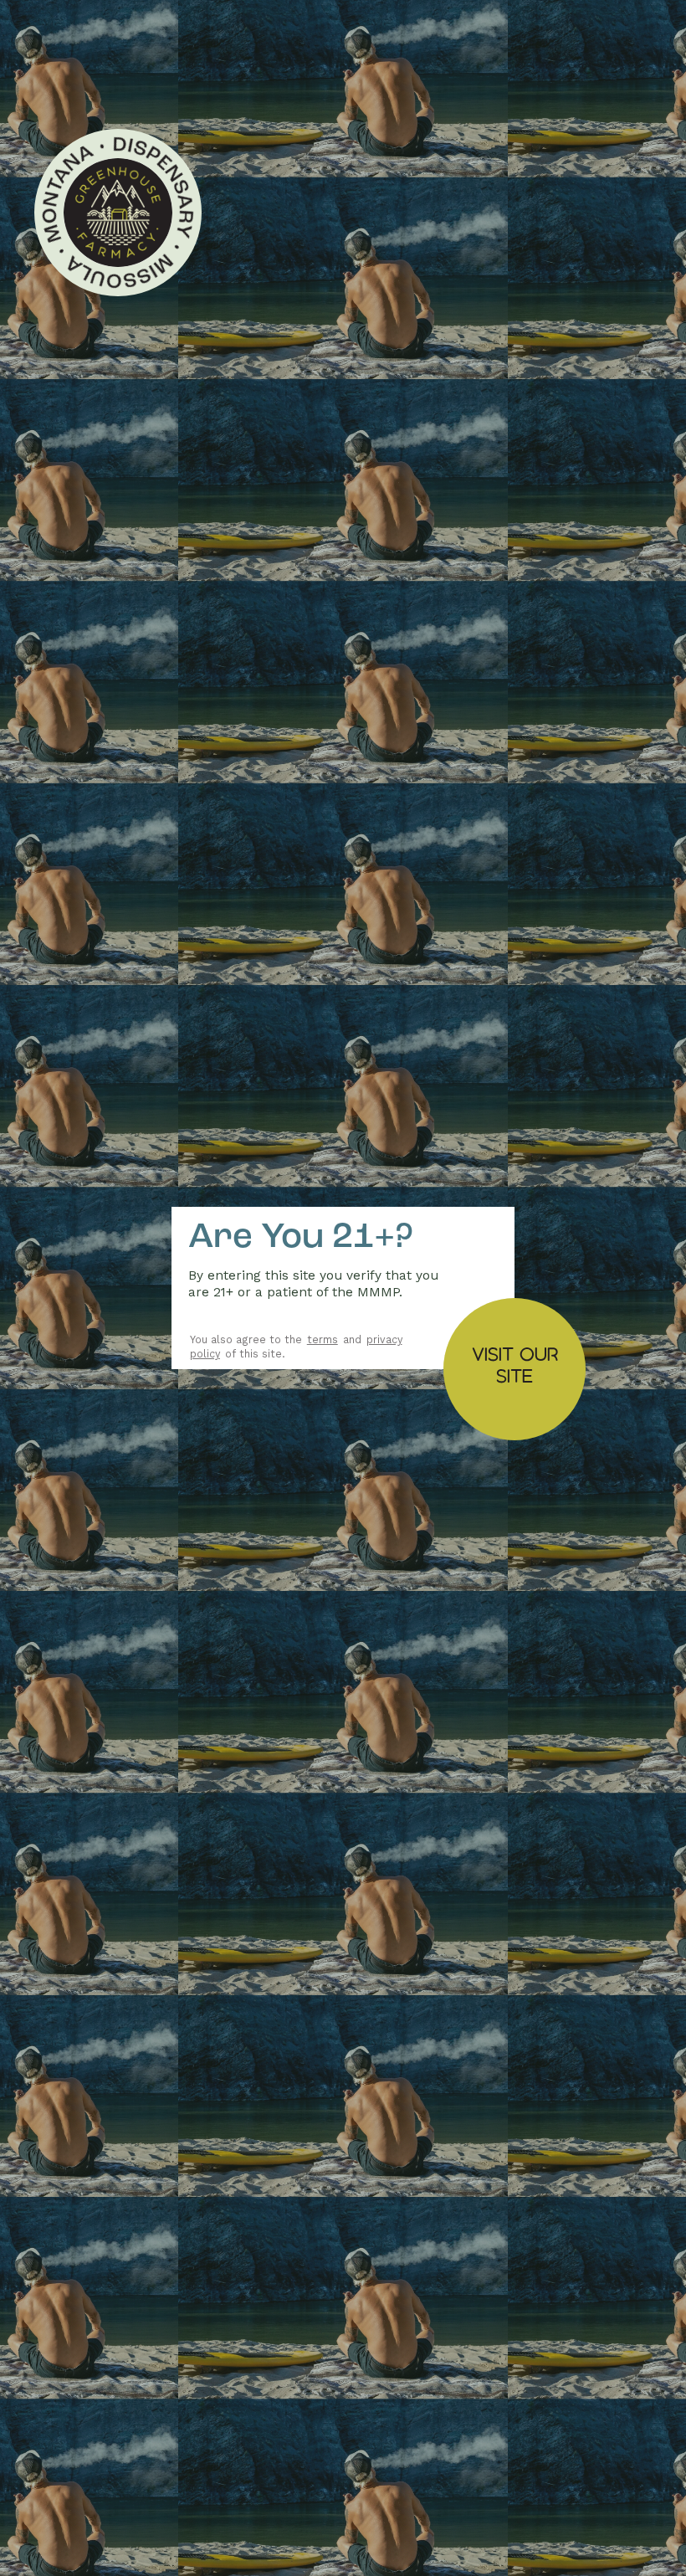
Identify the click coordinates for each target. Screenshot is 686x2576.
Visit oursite (515, 1365)
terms (323, 1339)
